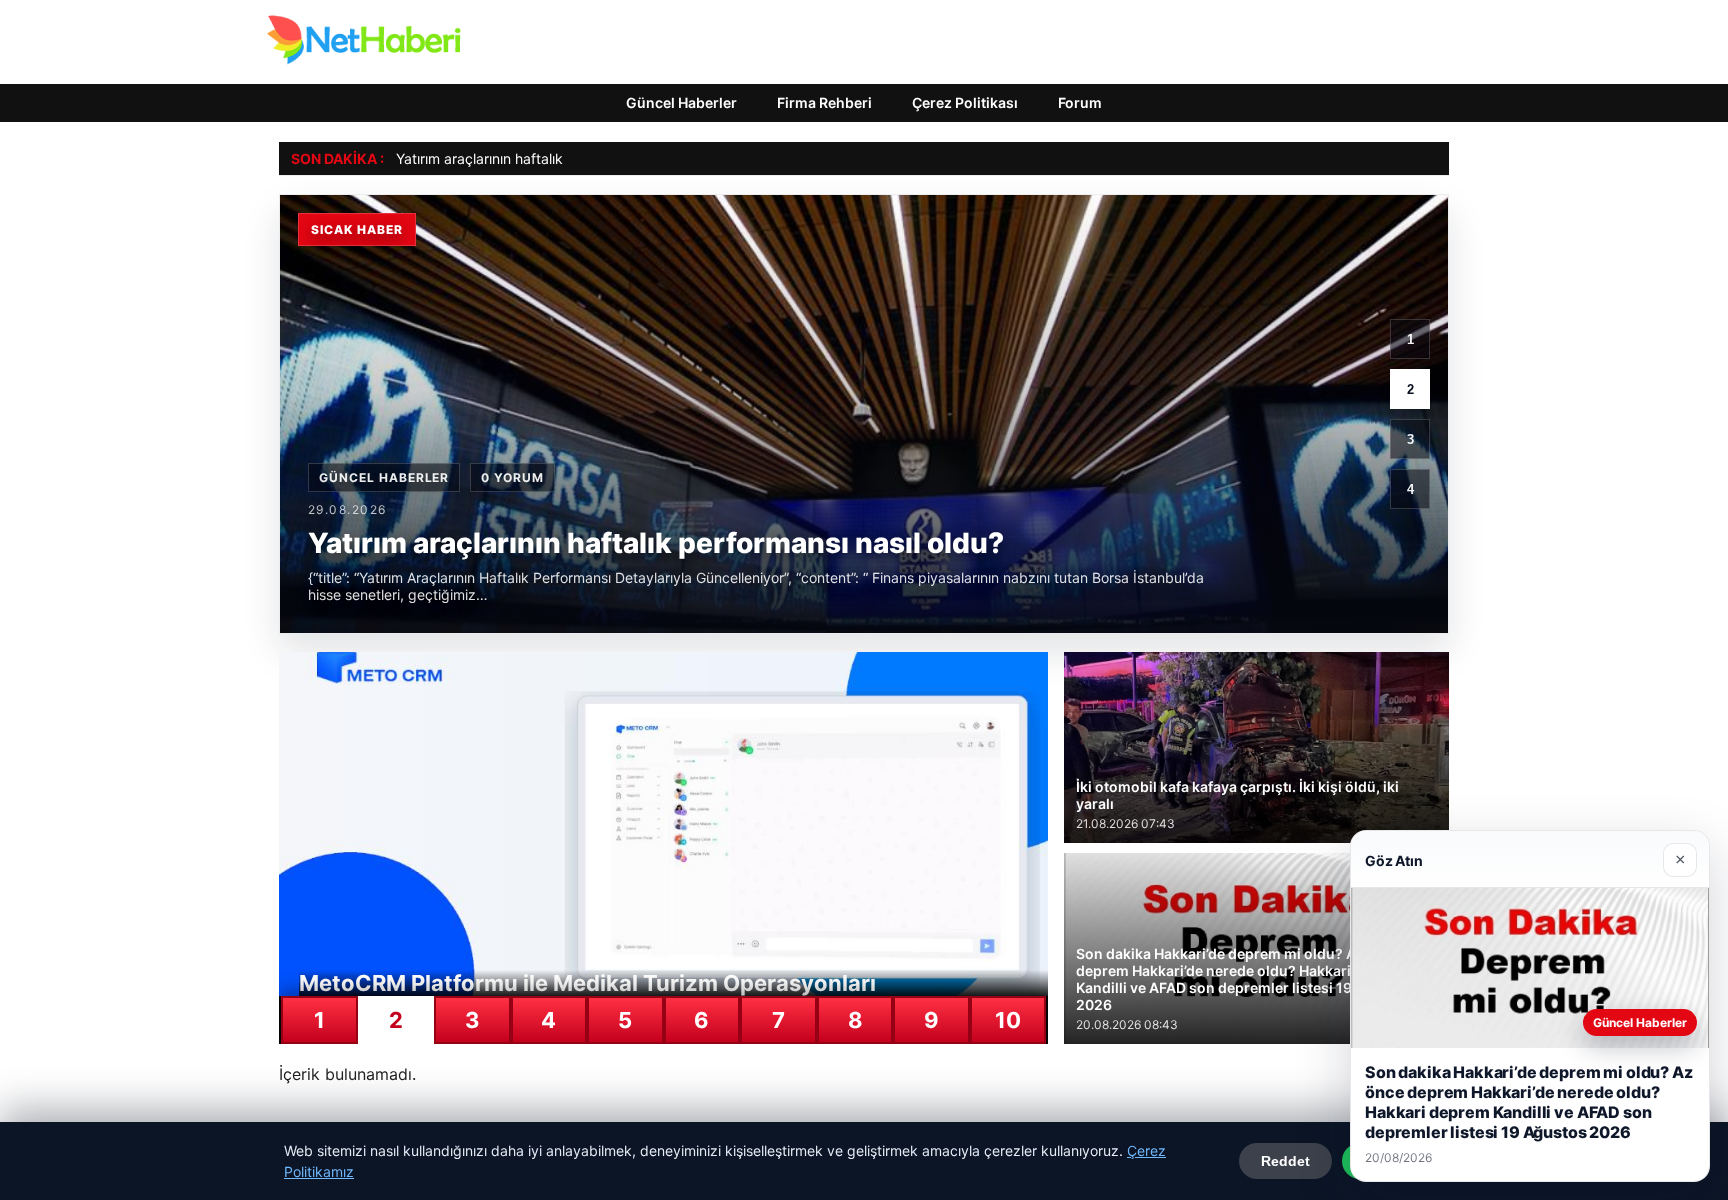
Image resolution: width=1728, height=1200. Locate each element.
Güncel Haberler (681, 102)
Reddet (1285, 1161)
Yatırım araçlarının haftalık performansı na (530, 158)
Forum (1080, 102)
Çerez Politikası (965, 102)
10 (1008, 1020)
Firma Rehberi (824, 102)
